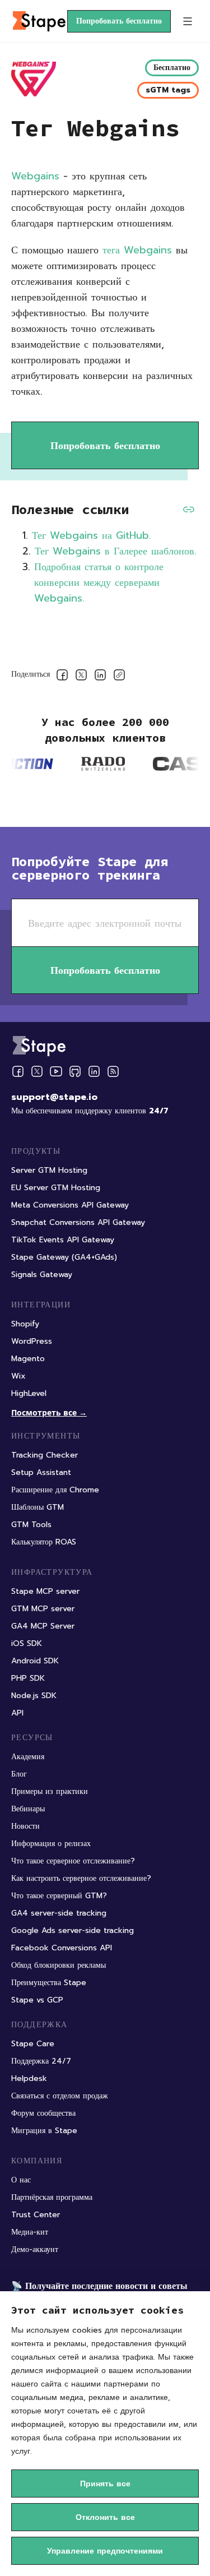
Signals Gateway (42, 1275)
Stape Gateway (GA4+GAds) (64, 1257)
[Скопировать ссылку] (119, 677)
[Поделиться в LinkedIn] (100, 677)
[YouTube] (56, 1071)
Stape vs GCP (37, 2000)
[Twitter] (37, 1071)
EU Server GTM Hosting (56, 1188)
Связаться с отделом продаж (60, 2096)
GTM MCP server (43, 1609)
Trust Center (36, 2215)
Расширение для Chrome (55, 1490)
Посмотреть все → (49, 1412)
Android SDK (35, 1661)
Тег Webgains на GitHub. (92, 535)
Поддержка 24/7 (41, 2061)
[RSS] (113, 1072)
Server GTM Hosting (49, 1170)
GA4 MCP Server (43, 1626)
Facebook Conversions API (62, 1948)
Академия (28, 1757)
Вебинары (28, 1809)
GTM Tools (31, 1525)
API (17, 1713)
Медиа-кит (30, 2232)
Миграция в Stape (44, 2131)
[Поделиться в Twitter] (81, 677)
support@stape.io (54, 1097)
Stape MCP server (45, 1591)
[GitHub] (75, 1071)
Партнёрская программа (52, 2197)
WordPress (32, 1341)
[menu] (188, 21)
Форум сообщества (43, 2113)
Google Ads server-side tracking (73, 1930)
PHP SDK (28, 1678)
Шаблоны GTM (38, 1507)
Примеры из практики (50, 1791)
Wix (18, 1376)
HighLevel (29, 1393)
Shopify (25, 1324)
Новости (25, 1826)
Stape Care (33, 2044)
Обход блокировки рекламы (59, 1965)
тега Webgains (137, 250)
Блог (19, 1774)
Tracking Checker (45, 1455)
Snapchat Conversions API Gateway (78, 1222)
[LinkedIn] (94, 1071)
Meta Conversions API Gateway (70, 1205)
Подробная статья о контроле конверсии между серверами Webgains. (99, 582)
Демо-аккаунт (35, 2249)
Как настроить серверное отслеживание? (81, 1878)
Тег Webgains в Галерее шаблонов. (116, 551)
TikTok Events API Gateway (63, 1240)
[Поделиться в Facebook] (62, 677)
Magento (28, 1359)
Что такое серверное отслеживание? (73, 1861)
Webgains (35, 176)
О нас (21, 2180)
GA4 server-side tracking (59, 1913)
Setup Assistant (41, 1472)
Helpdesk (29, 2078)
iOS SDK (27, 1643)
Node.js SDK (34, 1696)
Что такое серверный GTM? (59, 1896)
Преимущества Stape (49, 1983)
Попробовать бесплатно (119, 21)
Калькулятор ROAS (44, 1542)
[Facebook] (18, 1071)
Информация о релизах (51, 1844)
